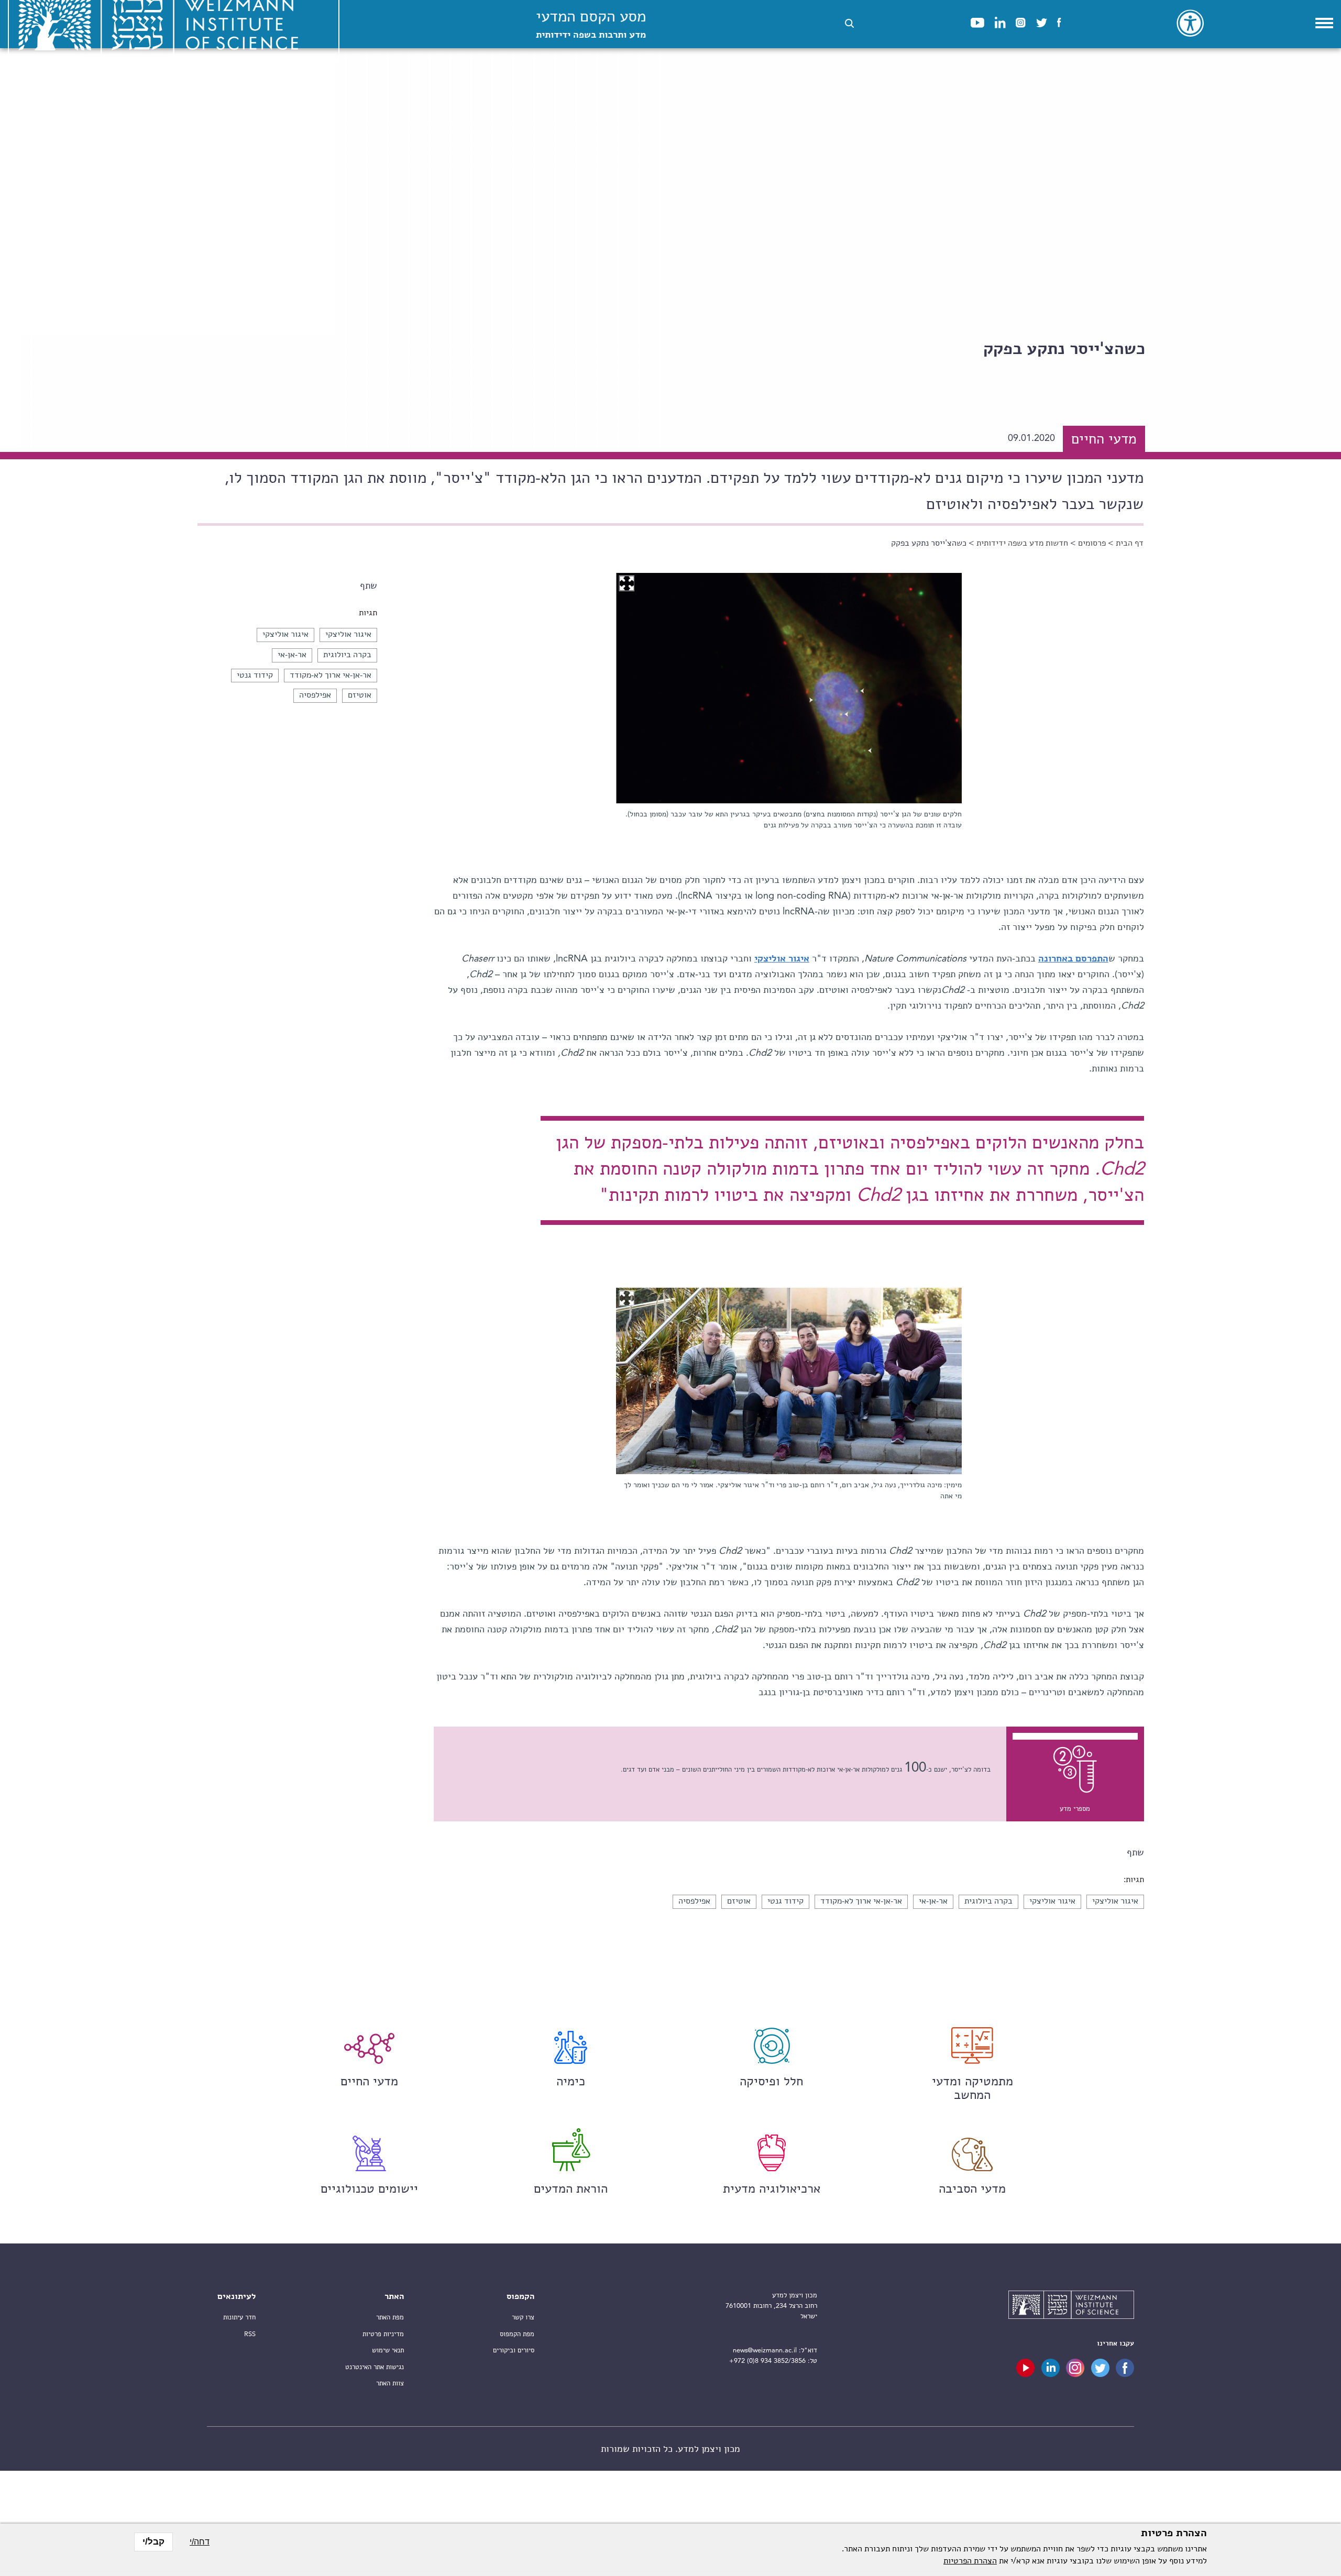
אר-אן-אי (292, 655)
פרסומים (1092, 544)
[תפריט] (1324, 23)
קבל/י (153, 2542)
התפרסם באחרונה (1073, 959)
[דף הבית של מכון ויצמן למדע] (1071, 2306)
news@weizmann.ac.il (765, 2351)
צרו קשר (523, 2318)
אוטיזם (360, 695)
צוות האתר (390, 2384)
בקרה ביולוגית (347, 655)
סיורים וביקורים (514, 2351)
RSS (250, 2334)
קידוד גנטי (255, 676)
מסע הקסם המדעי (591, 25)
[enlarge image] (626, 583)
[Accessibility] (1190, 23)
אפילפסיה (315, 695)
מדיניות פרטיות (383, 2334)
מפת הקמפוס (517, 2334)
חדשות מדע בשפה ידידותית (1022, 544)
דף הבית (1130, 544)
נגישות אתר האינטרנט (375, 2367)
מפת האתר (390, 2318)
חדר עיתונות (239, 2318)
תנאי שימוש (388, 2351)
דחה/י (200, 2542)
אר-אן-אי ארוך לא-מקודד (331, 676)
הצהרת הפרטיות (970, 2561)
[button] (849, 23)
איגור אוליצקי (348, 635)
